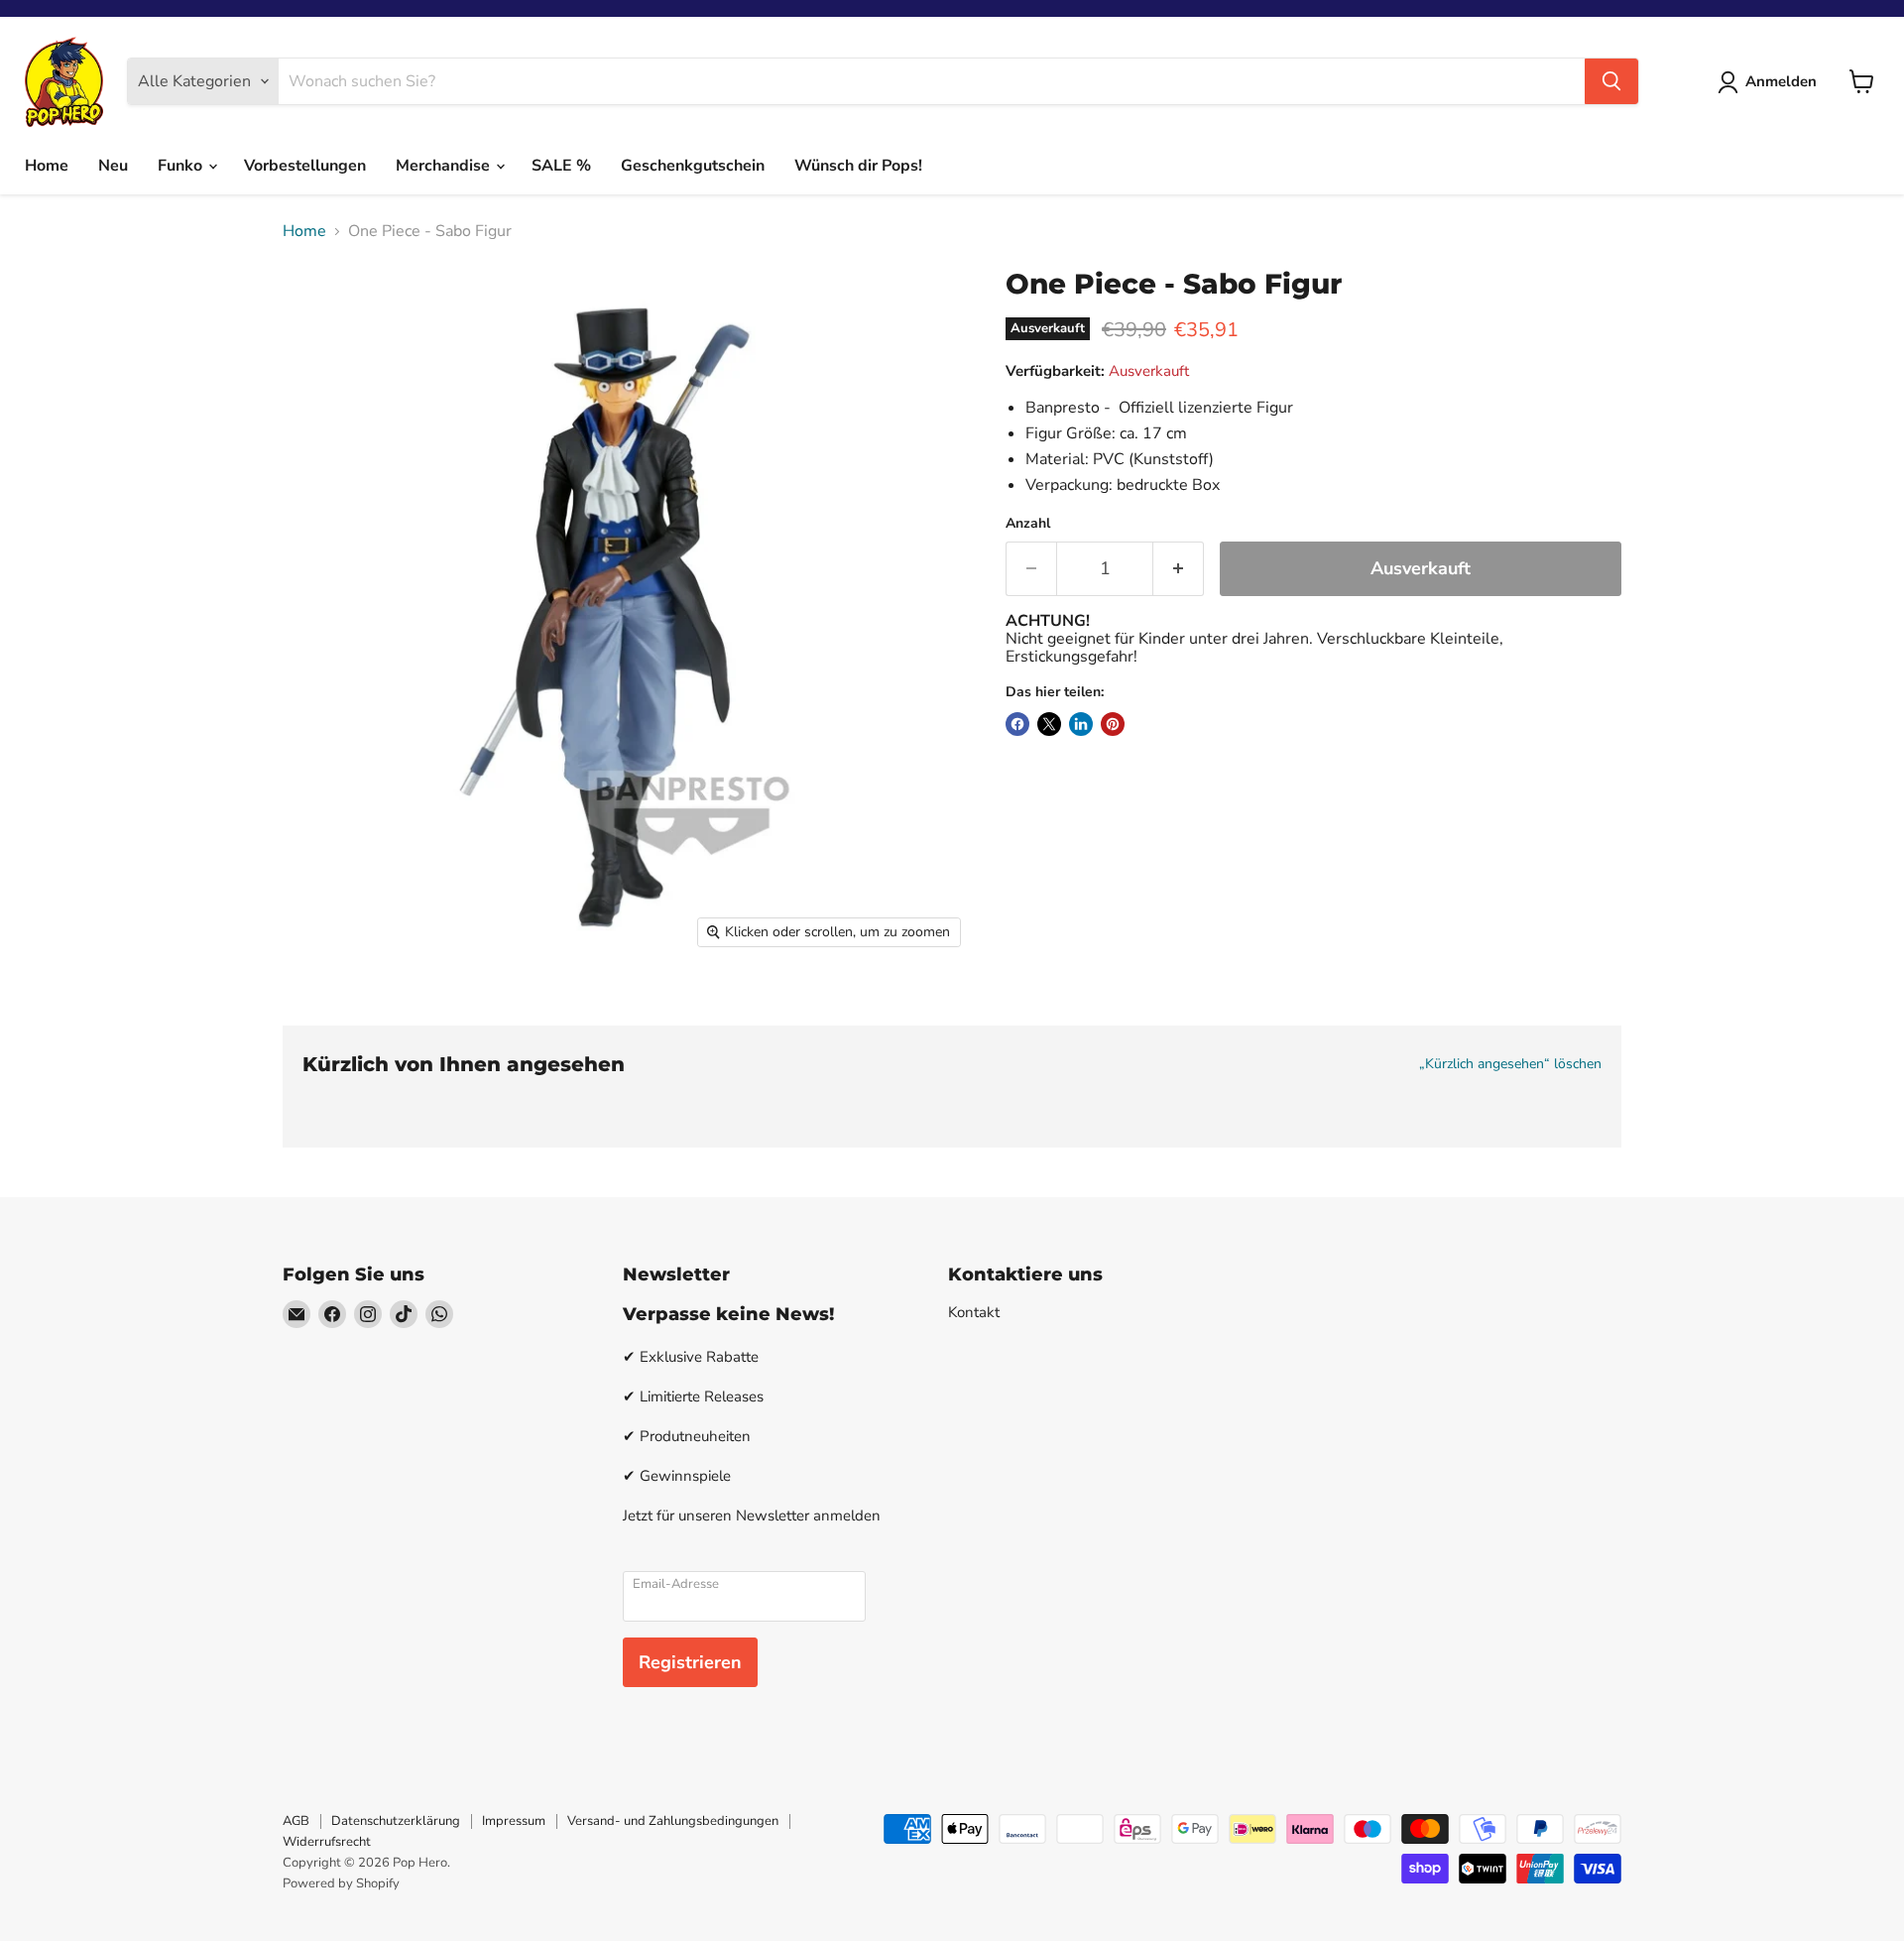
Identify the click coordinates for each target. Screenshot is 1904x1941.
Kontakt (974, 1312)
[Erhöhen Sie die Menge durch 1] (1179, 569)
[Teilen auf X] (1049, 724)
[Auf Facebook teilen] (1017, 724)
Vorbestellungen (305, 166)
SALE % (561, 166)
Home (47, 166)
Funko (182, 166)
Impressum (514, 1821)
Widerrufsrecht (327, 1842)
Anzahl (1028, 524)
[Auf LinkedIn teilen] (1081, 724)
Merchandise (445, 166)
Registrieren (690, 1662)
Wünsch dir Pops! (858, 166)
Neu (113, 166)
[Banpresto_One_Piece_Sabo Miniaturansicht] (320, 1015)
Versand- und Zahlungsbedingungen (673, 1821)
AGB (296, 1821)
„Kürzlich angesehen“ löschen (1510, 1064)
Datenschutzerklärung (396, 1821)
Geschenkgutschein (693, 166)
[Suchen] (1611, 81)
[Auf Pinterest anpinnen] (1113, 724)
